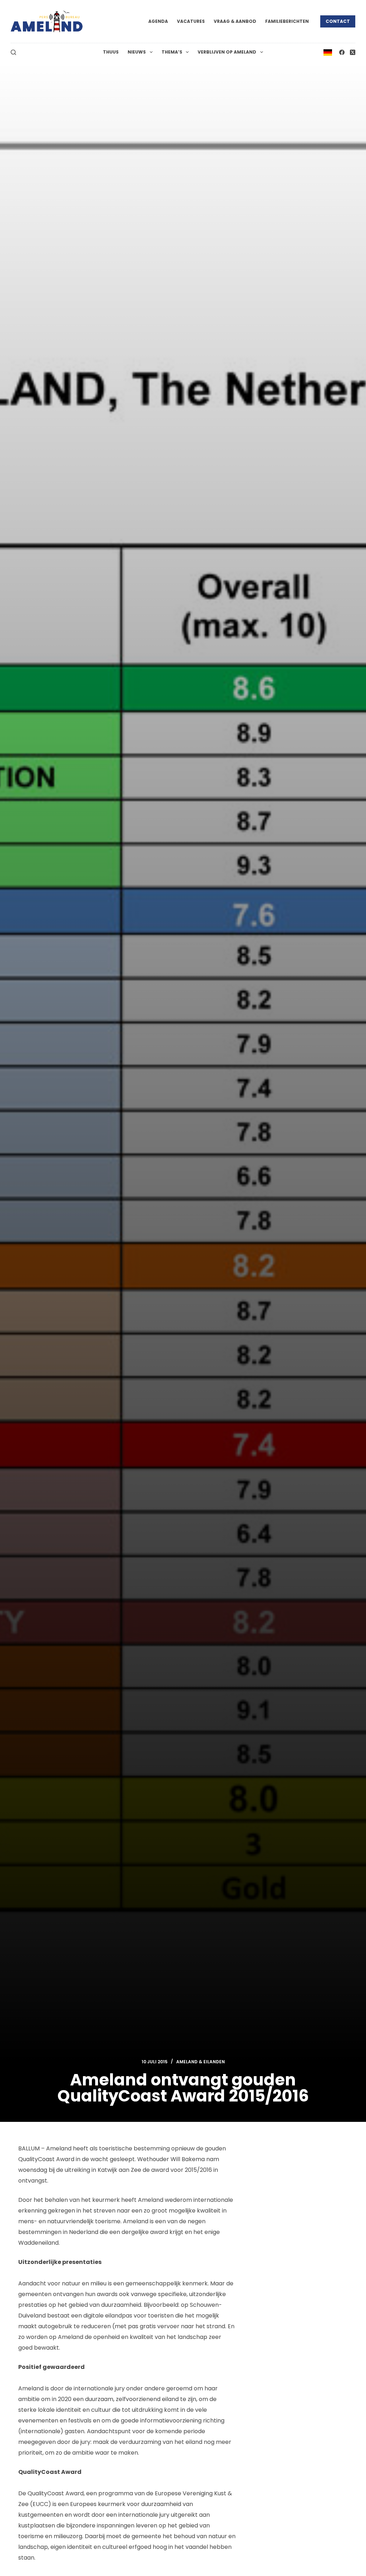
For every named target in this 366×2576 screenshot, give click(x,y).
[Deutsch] (328, 52)
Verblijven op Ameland (227, 52)
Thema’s (172, 52)
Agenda (158, 21)
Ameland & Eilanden (201, 2062)
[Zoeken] (13, 52)
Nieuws (137, 52)
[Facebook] (342, 52)
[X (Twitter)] (353, 52)
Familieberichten (287, 21)
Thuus (111, 52)
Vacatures (191, 21)
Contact (338, 21)
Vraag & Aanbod (235, 21)
